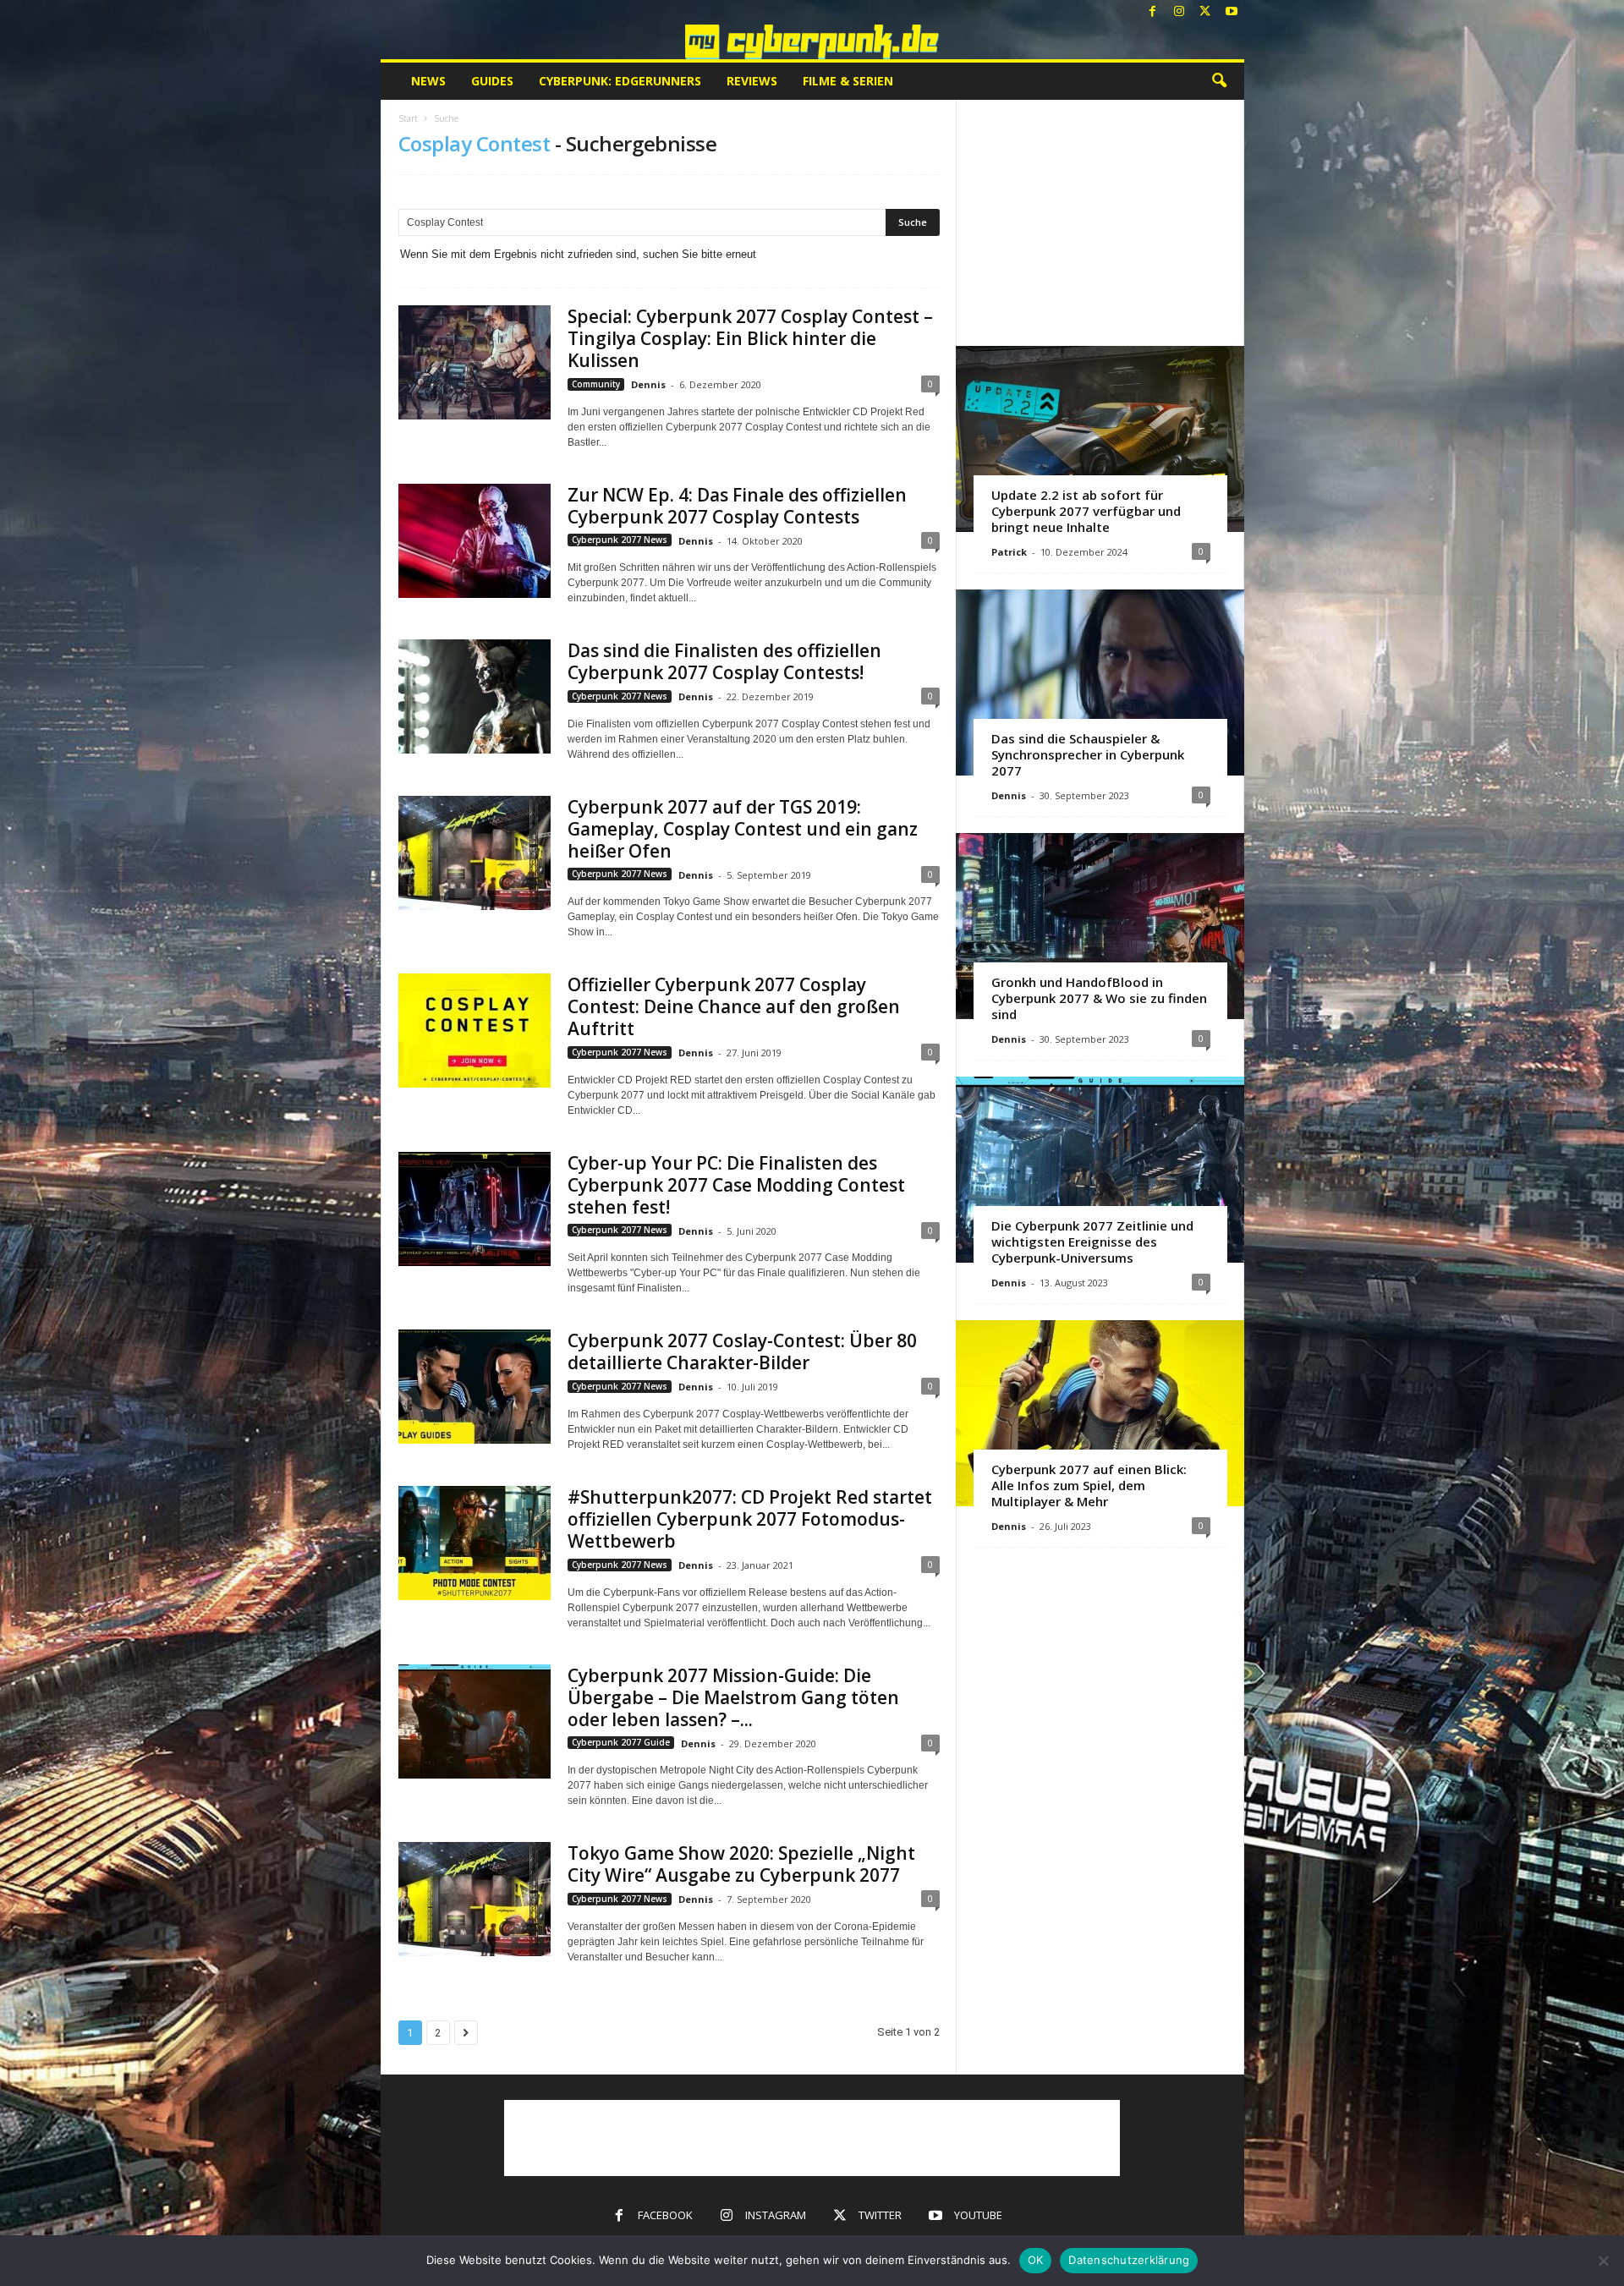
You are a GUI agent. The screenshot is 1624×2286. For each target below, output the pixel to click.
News (428, 81)
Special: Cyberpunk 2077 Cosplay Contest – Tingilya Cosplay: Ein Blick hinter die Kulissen (750, 338)
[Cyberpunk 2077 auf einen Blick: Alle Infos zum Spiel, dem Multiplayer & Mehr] (1100, 1413)
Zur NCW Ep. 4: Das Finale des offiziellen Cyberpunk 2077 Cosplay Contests (737, 506)
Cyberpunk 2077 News (620, 540)
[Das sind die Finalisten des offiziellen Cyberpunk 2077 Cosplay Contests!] (475, 696)
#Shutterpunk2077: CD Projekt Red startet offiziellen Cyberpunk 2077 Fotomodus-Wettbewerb (750, 1519)
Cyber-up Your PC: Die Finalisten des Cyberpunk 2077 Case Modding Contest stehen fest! (736, 1185)
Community (596, 384)
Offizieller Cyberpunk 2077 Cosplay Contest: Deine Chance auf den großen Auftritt (734, 1006)
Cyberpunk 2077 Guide (621, 1742)
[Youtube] (1232, 12)
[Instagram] (1179, 12)
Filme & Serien (848, 81)
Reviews (752, 81)
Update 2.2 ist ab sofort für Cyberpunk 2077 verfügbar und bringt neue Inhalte (1086, 511)
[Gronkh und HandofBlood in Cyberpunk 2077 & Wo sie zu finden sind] (1100, 926)
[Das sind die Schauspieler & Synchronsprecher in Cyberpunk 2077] (1100, 683)
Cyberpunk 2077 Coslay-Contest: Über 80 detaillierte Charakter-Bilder (742, 1351)
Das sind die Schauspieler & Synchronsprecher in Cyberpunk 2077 (1088, 754)
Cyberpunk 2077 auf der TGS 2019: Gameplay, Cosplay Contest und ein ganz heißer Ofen (743, 829)
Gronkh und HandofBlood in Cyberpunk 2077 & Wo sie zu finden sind (1099, 998)
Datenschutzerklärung (1129, 2260)
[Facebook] (1153, 12)
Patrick (1009, 552)
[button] (1219, 81)
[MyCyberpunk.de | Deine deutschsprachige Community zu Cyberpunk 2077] (812, 42)
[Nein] (1603, 2261)
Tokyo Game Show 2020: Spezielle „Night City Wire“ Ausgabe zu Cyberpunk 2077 (741, 1864)
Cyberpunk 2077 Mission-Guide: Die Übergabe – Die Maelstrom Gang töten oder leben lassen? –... (733, 1697)
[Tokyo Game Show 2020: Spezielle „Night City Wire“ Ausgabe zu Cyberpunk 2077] (475, 1899)
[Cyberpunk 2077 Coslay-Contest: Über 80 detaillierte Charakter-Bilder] (475, 1387)
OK (1036, 2260)
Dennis (648, 384)
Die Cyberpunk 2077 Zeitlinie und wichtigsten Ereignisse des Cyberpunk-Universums (1092, 1242)
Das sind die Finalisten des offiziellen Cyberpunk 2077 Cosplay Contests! (724, 661)
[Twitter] (1205, 12)
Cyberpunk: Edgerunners (620, 81)
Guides (492, 81)
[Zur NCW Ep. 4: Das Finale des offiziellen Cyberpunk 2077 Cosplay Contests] (475, 541)
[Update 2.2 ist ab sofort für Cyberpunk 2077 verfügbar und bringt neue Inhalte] (1100, 439)
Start (408, 118)
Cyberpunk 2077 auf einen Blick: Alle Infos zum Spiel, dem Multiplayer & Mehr (1089, 1485)
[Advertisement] (1100, 222)
